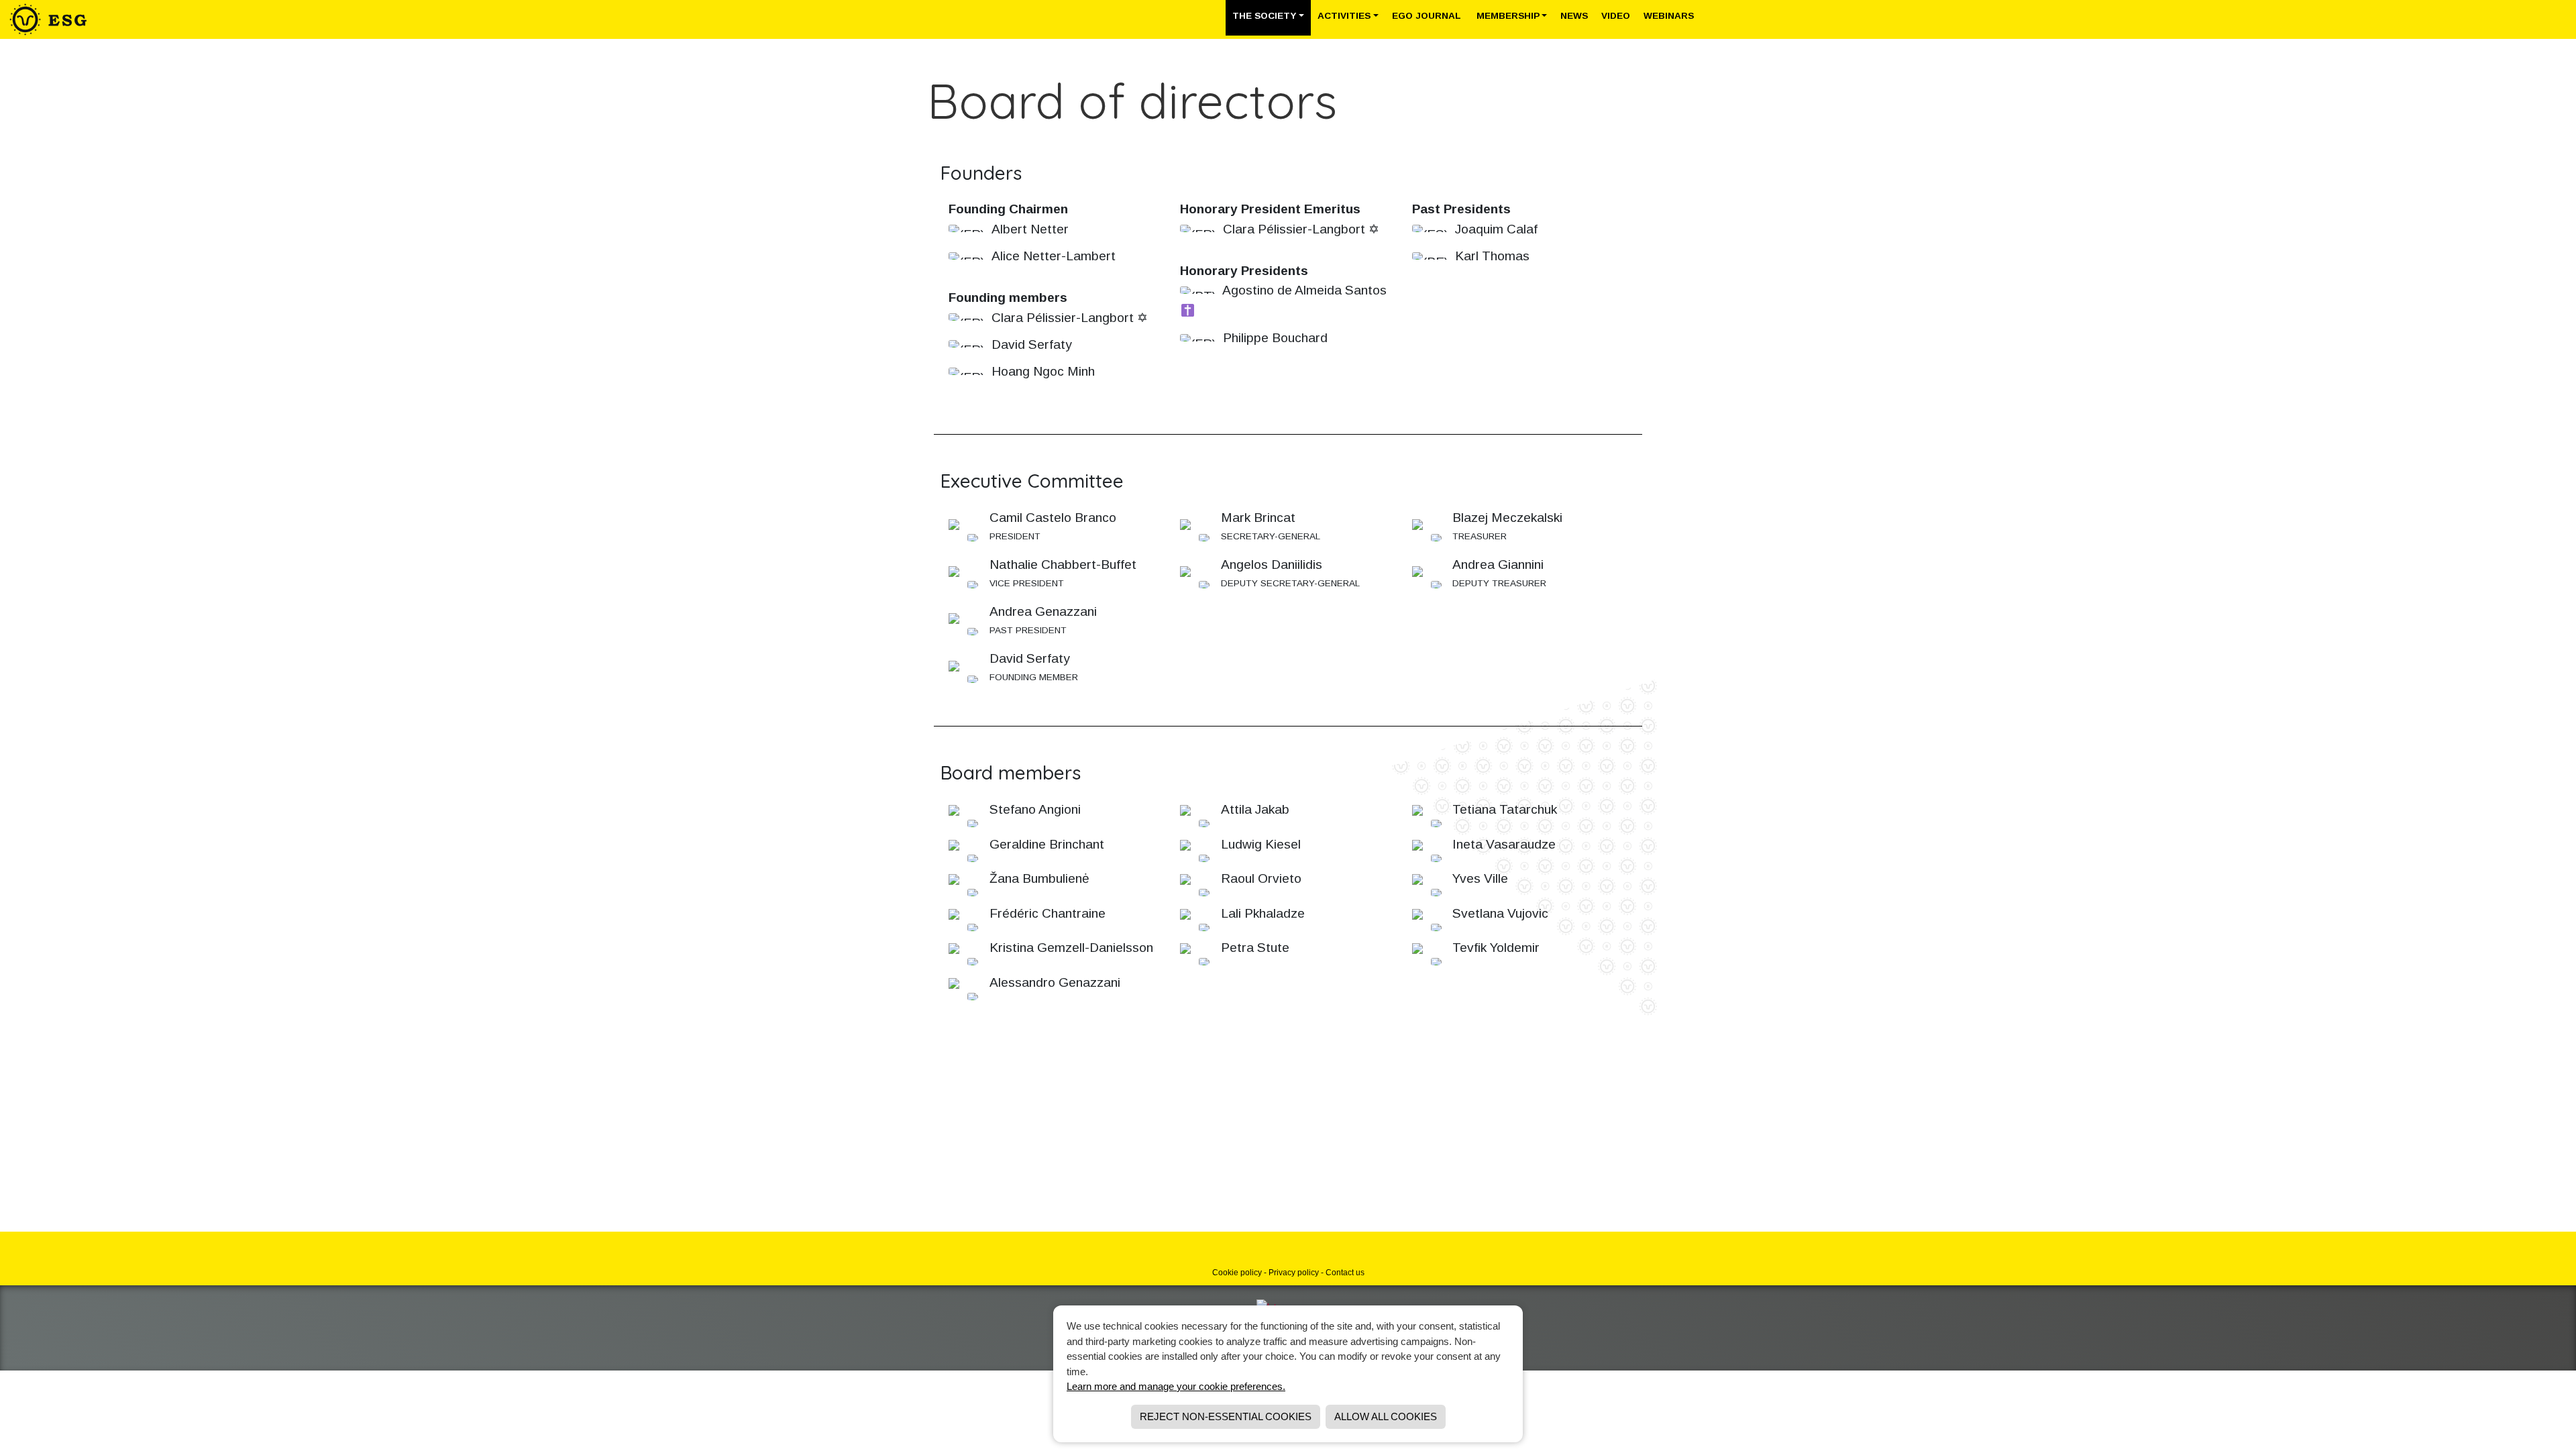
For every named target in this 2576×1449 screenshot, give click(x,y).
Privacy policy (1294, 1273)
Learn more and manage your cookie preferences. (1176, 1386)
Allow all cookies (1386, 1416)
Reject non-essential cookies (1226, 1416)
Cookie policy (1237, 1273)
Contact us (1345, 1273)
